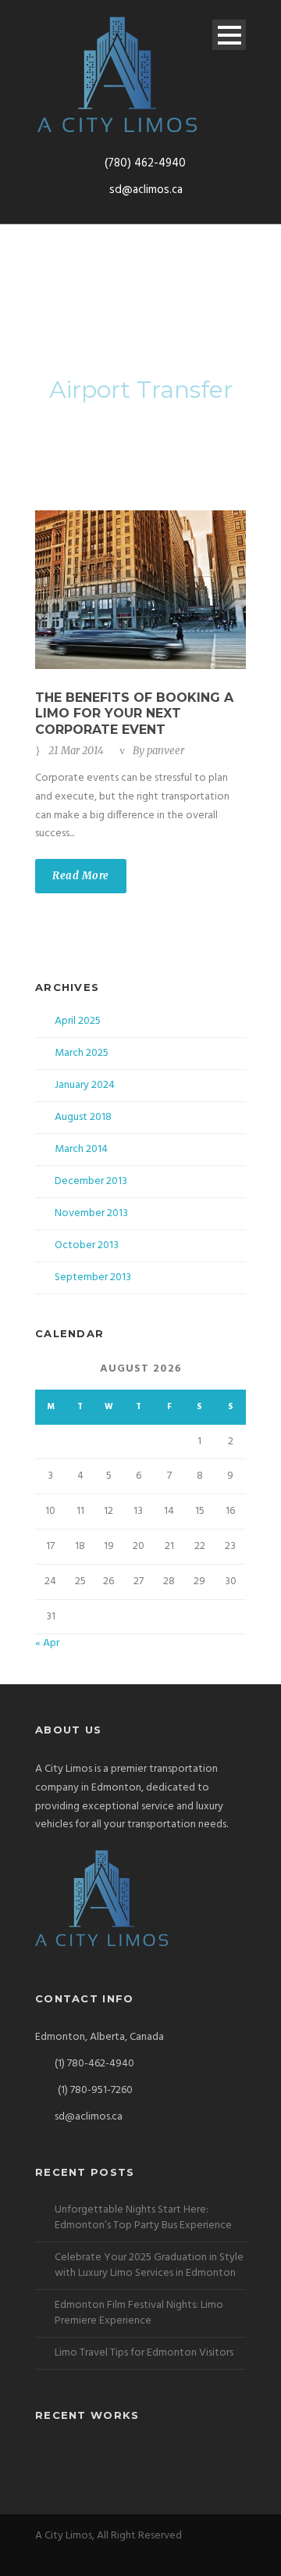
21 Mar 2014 (76, 751)
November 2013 (91, 1213)
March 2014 (81, 1149)
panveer (165, 751)
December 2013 (91, 1181)
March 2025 (82, 1053)
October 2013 (87, 1245)
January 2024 (85, 1085)
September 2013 (93, 1277)
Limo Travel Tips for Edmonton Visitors (144, 2353)
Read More (81, 876)
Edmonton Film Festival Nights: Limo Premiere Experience (139, 2313)
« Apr (47, 1643)
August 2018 (83, 1117)
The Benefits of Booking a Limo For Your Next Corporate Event (134, 714)
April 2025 (78, 1021)
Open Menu (229, 35)
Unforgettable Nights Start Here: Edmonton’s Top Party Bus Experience (143, 2218)
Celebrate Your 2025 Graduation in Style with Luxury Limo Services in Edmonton (149, 2265)
